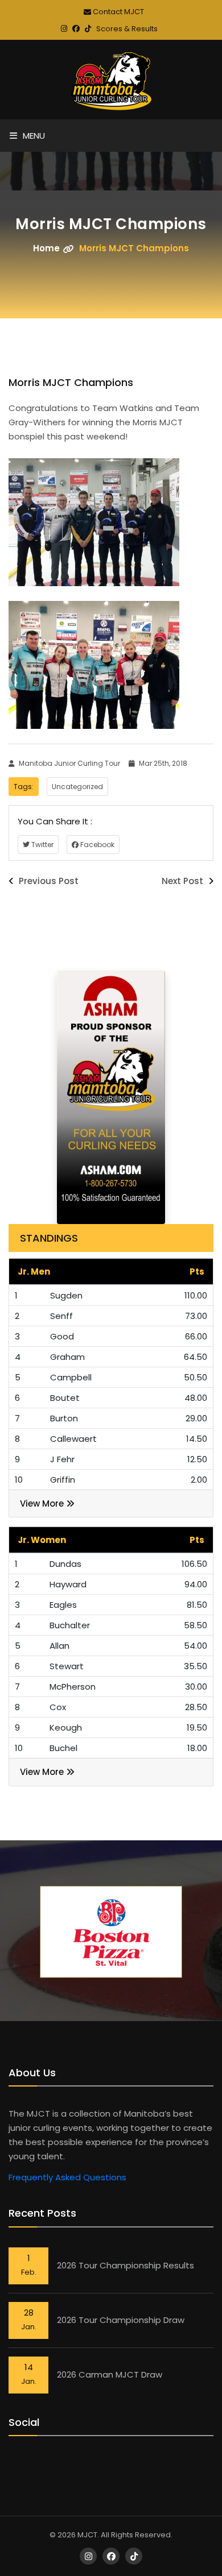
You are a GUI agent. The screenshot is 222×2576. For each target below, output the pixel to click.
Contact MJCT (118, 12)
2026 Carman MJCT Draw (110, 2374)
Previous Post (48, 881)
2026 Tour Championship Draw (121, 2320)
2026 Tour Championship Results (126, 2265)
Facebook (96, 845)
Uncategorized (77, 787)
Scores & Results (127, 29)
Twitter (42, 845)
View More (43, 1503)
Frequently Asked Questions (67, 2177)
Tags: (24, 787)
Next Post (184, 881)
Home (46, 248)
